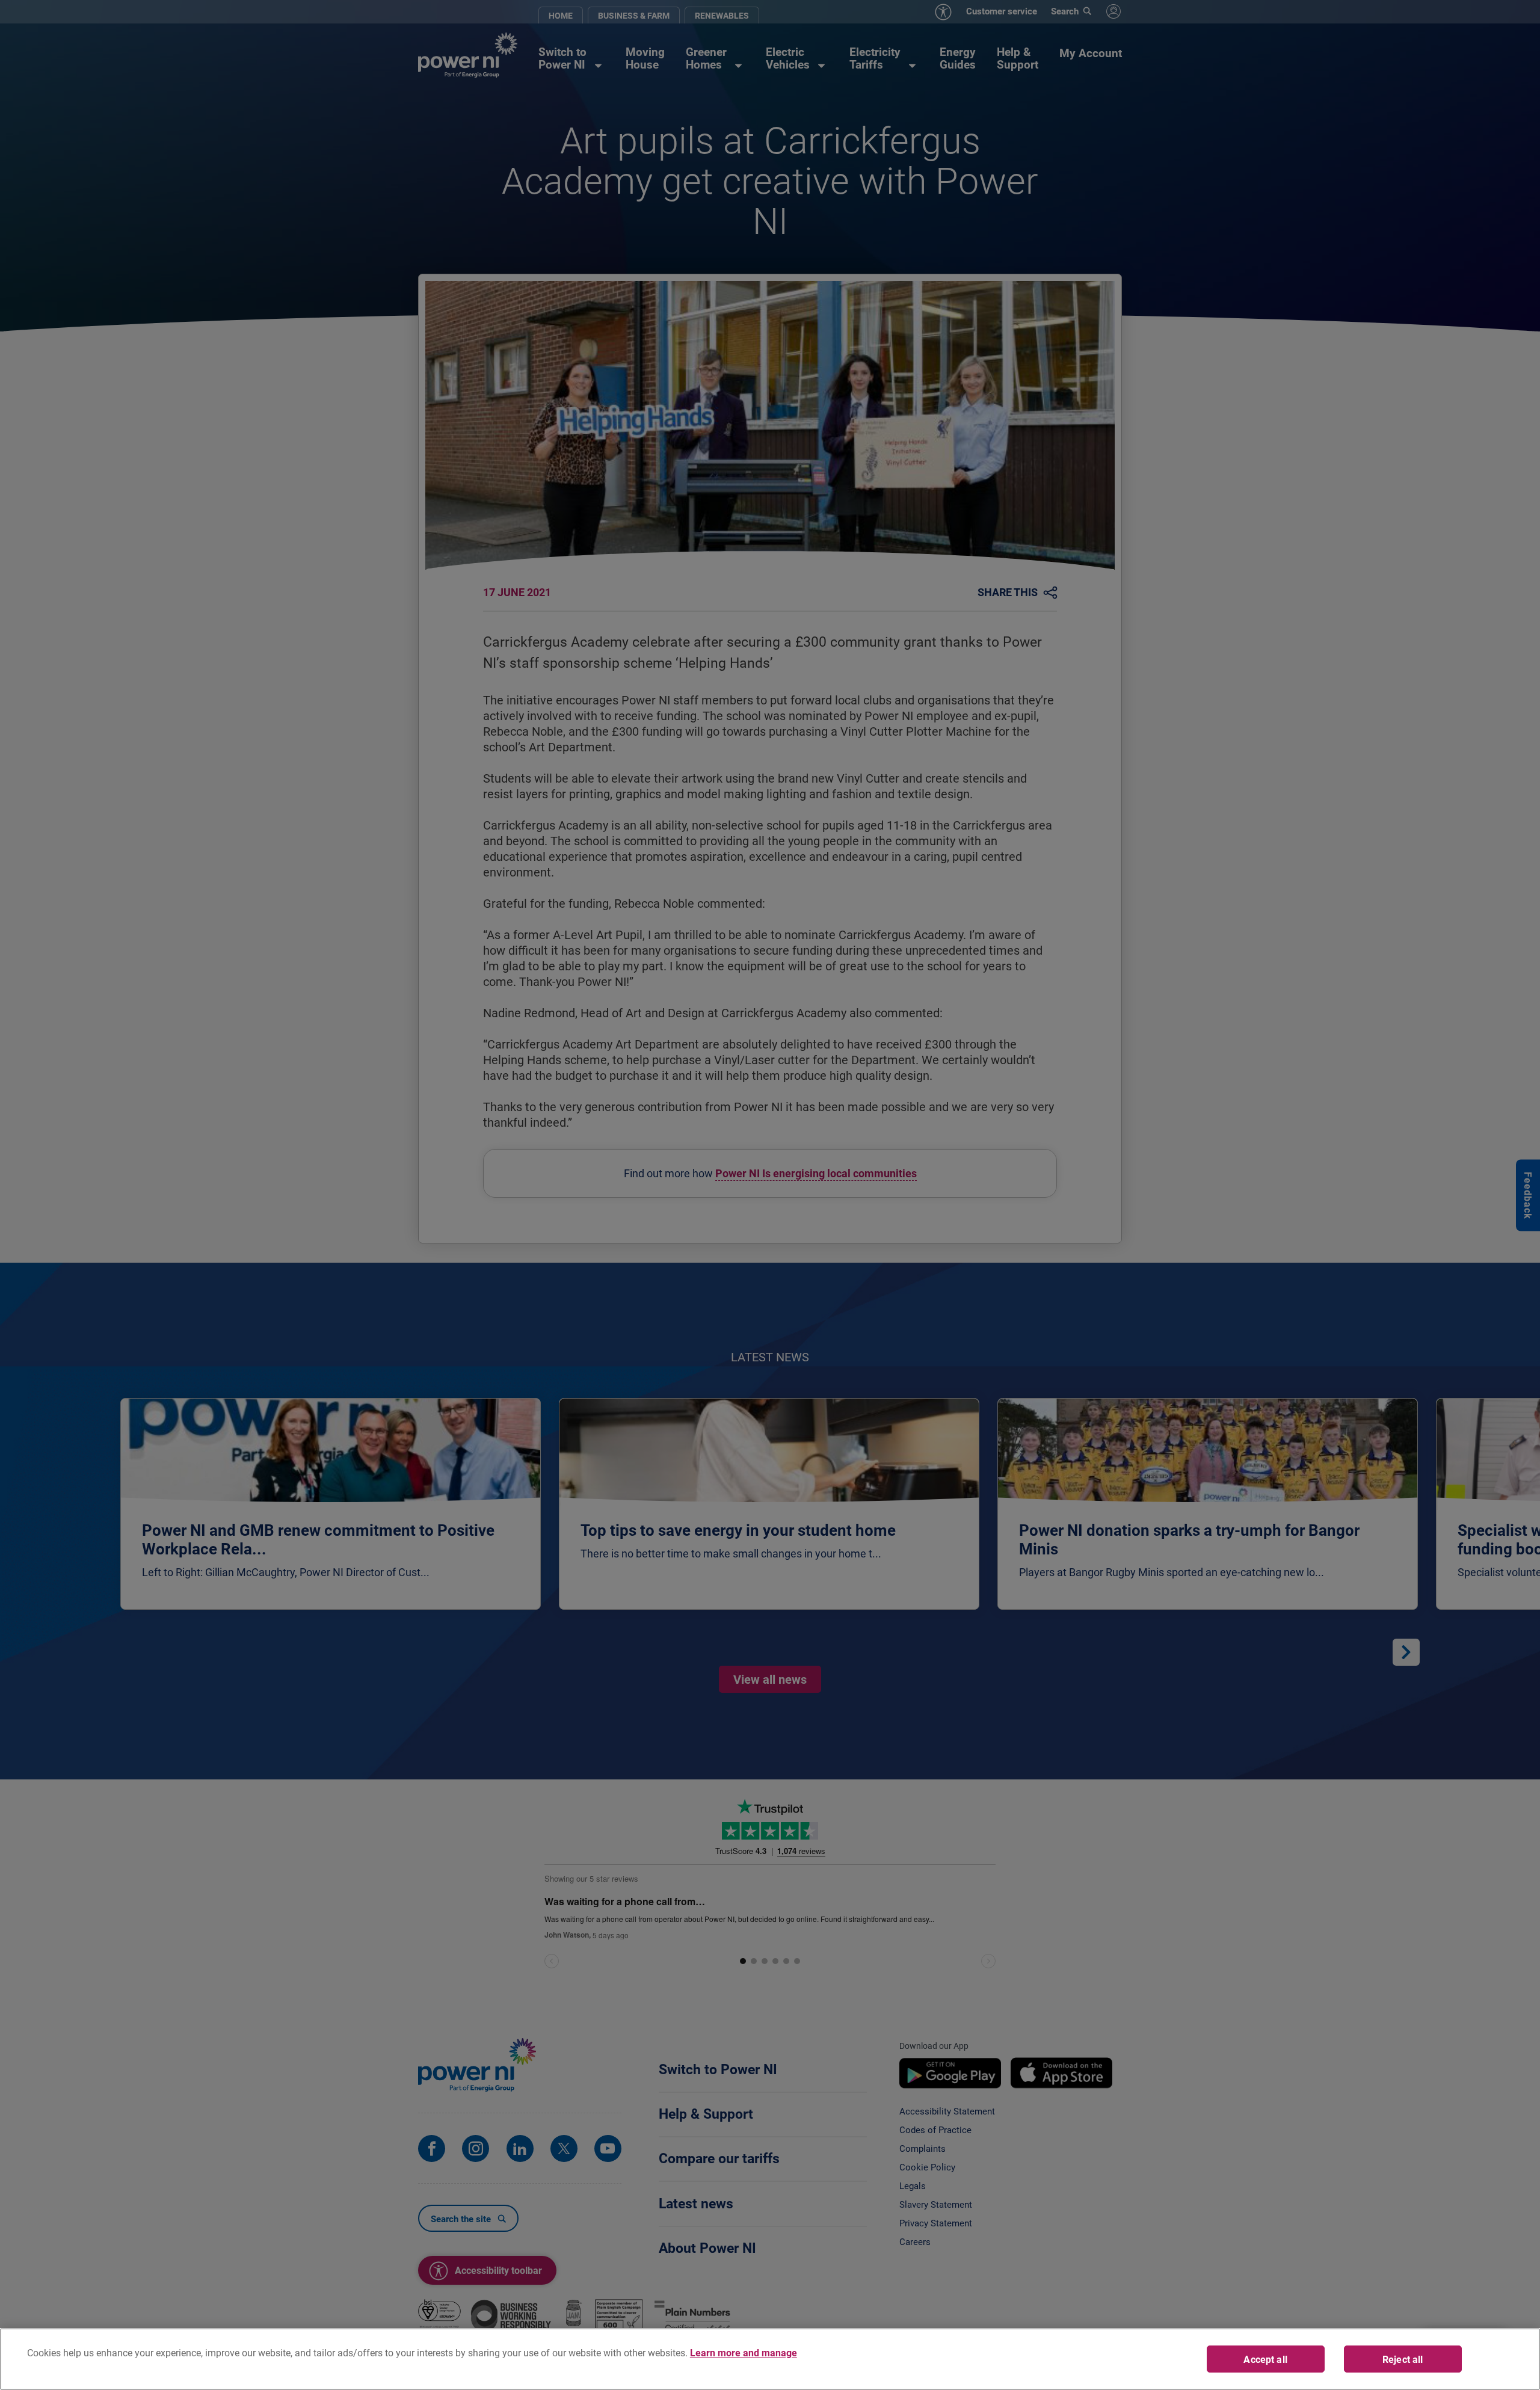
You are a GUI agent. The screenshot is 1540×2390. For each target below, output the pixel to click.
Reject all (1403, 2359)
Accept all (1265, 2359)
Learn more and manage (744, 2352)
